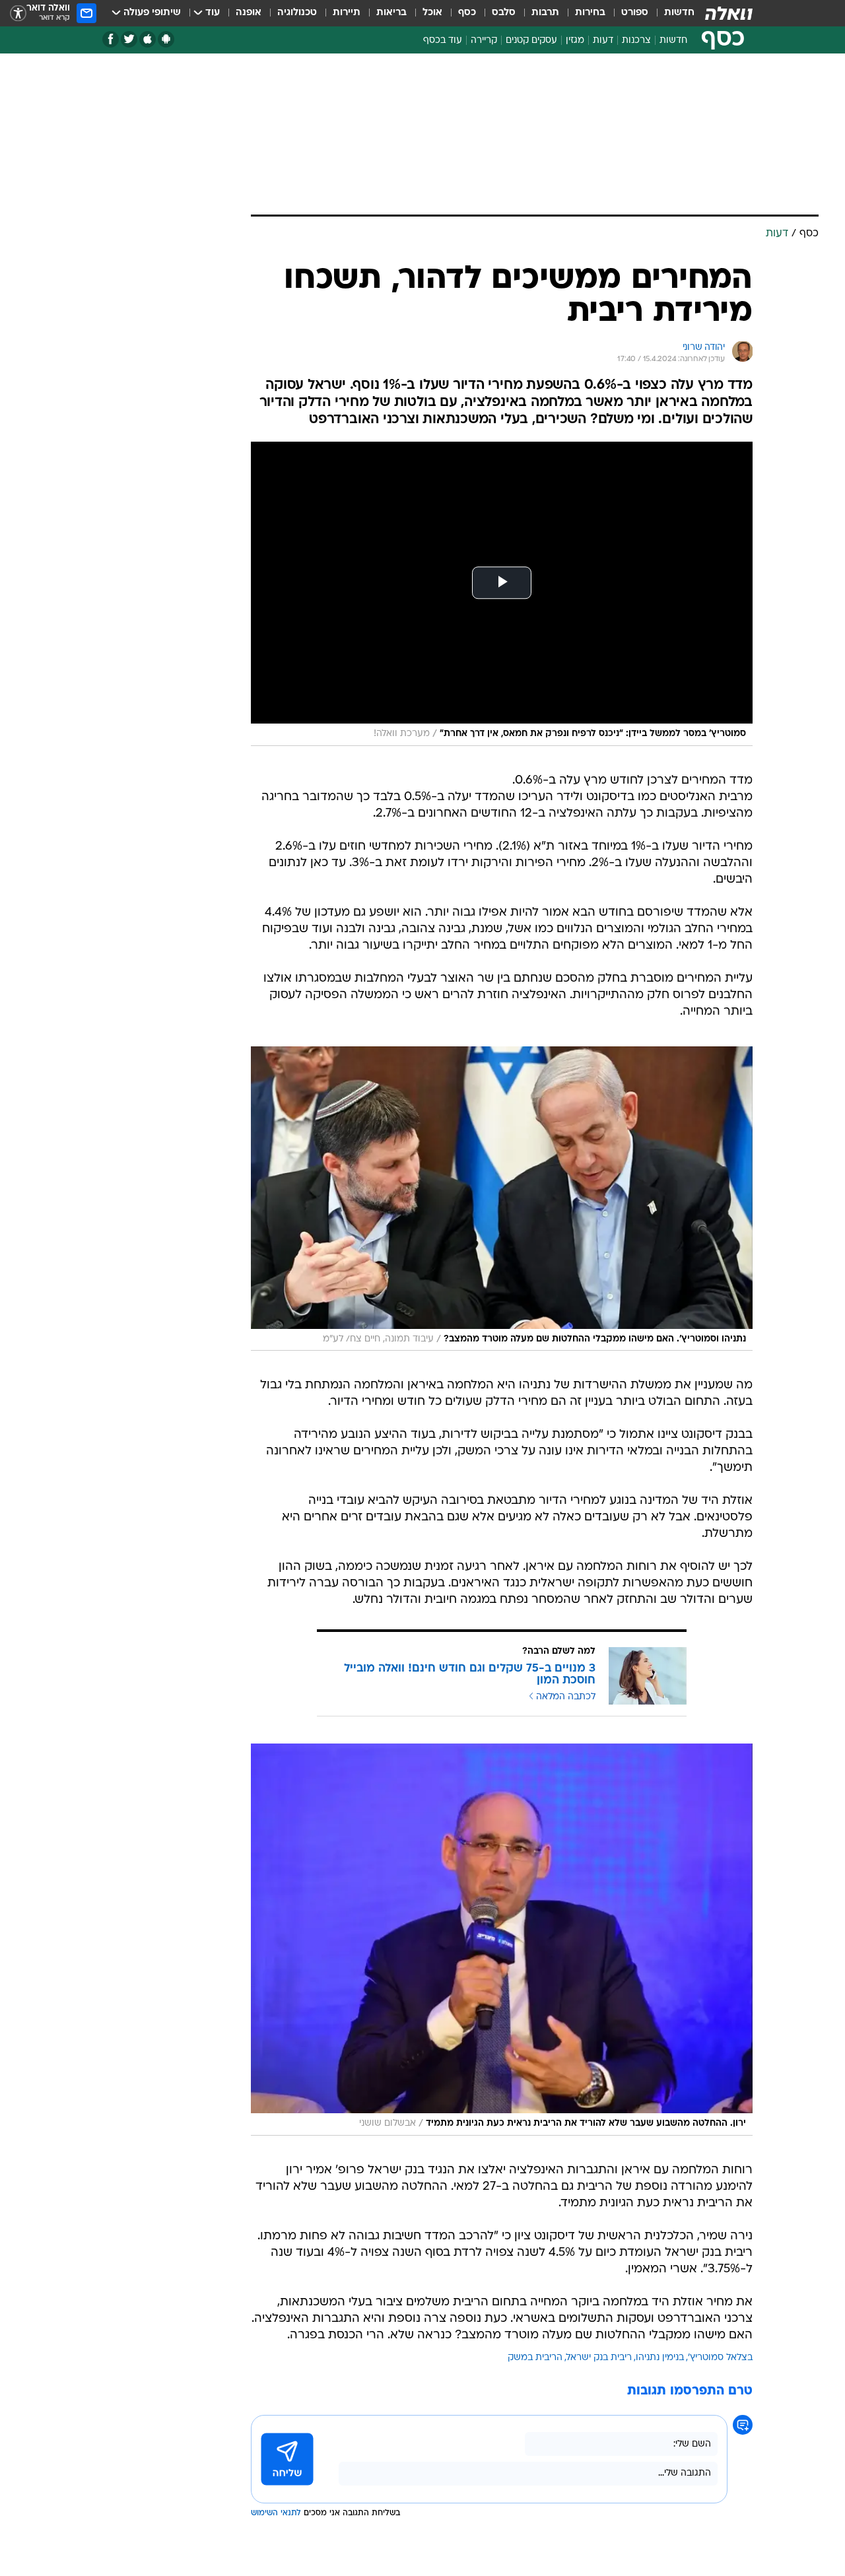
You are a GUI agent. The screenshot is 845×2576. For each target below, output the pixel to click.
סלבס (504, 13)
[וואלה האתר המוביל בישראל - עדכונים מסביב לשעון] (729, 13)
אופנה (249, 13)
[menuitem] (671, 13)
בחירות (590, 13)
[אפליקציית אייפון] (148, 39)
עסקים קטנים (531, 41)
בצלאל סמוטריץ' (720, 2358)
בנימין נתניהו (660, 2358)
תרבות (545, 13)
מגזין (575, 41)
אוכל (432, 13)
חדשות (679, 13)
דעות (603, 41)
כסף (467, 13)
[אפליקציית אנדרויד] (166, 39)
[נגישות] (18, 14)
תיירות (347, 13)
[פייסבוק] (111, 39)
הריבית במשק (535, 2358)
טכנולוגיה (297, 13)
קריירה (484, 41)
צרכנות (636, 41)
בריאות (391, 13)
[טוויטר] (129, 39)
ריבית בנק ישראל (599, 2358)
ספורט (635, 13)
